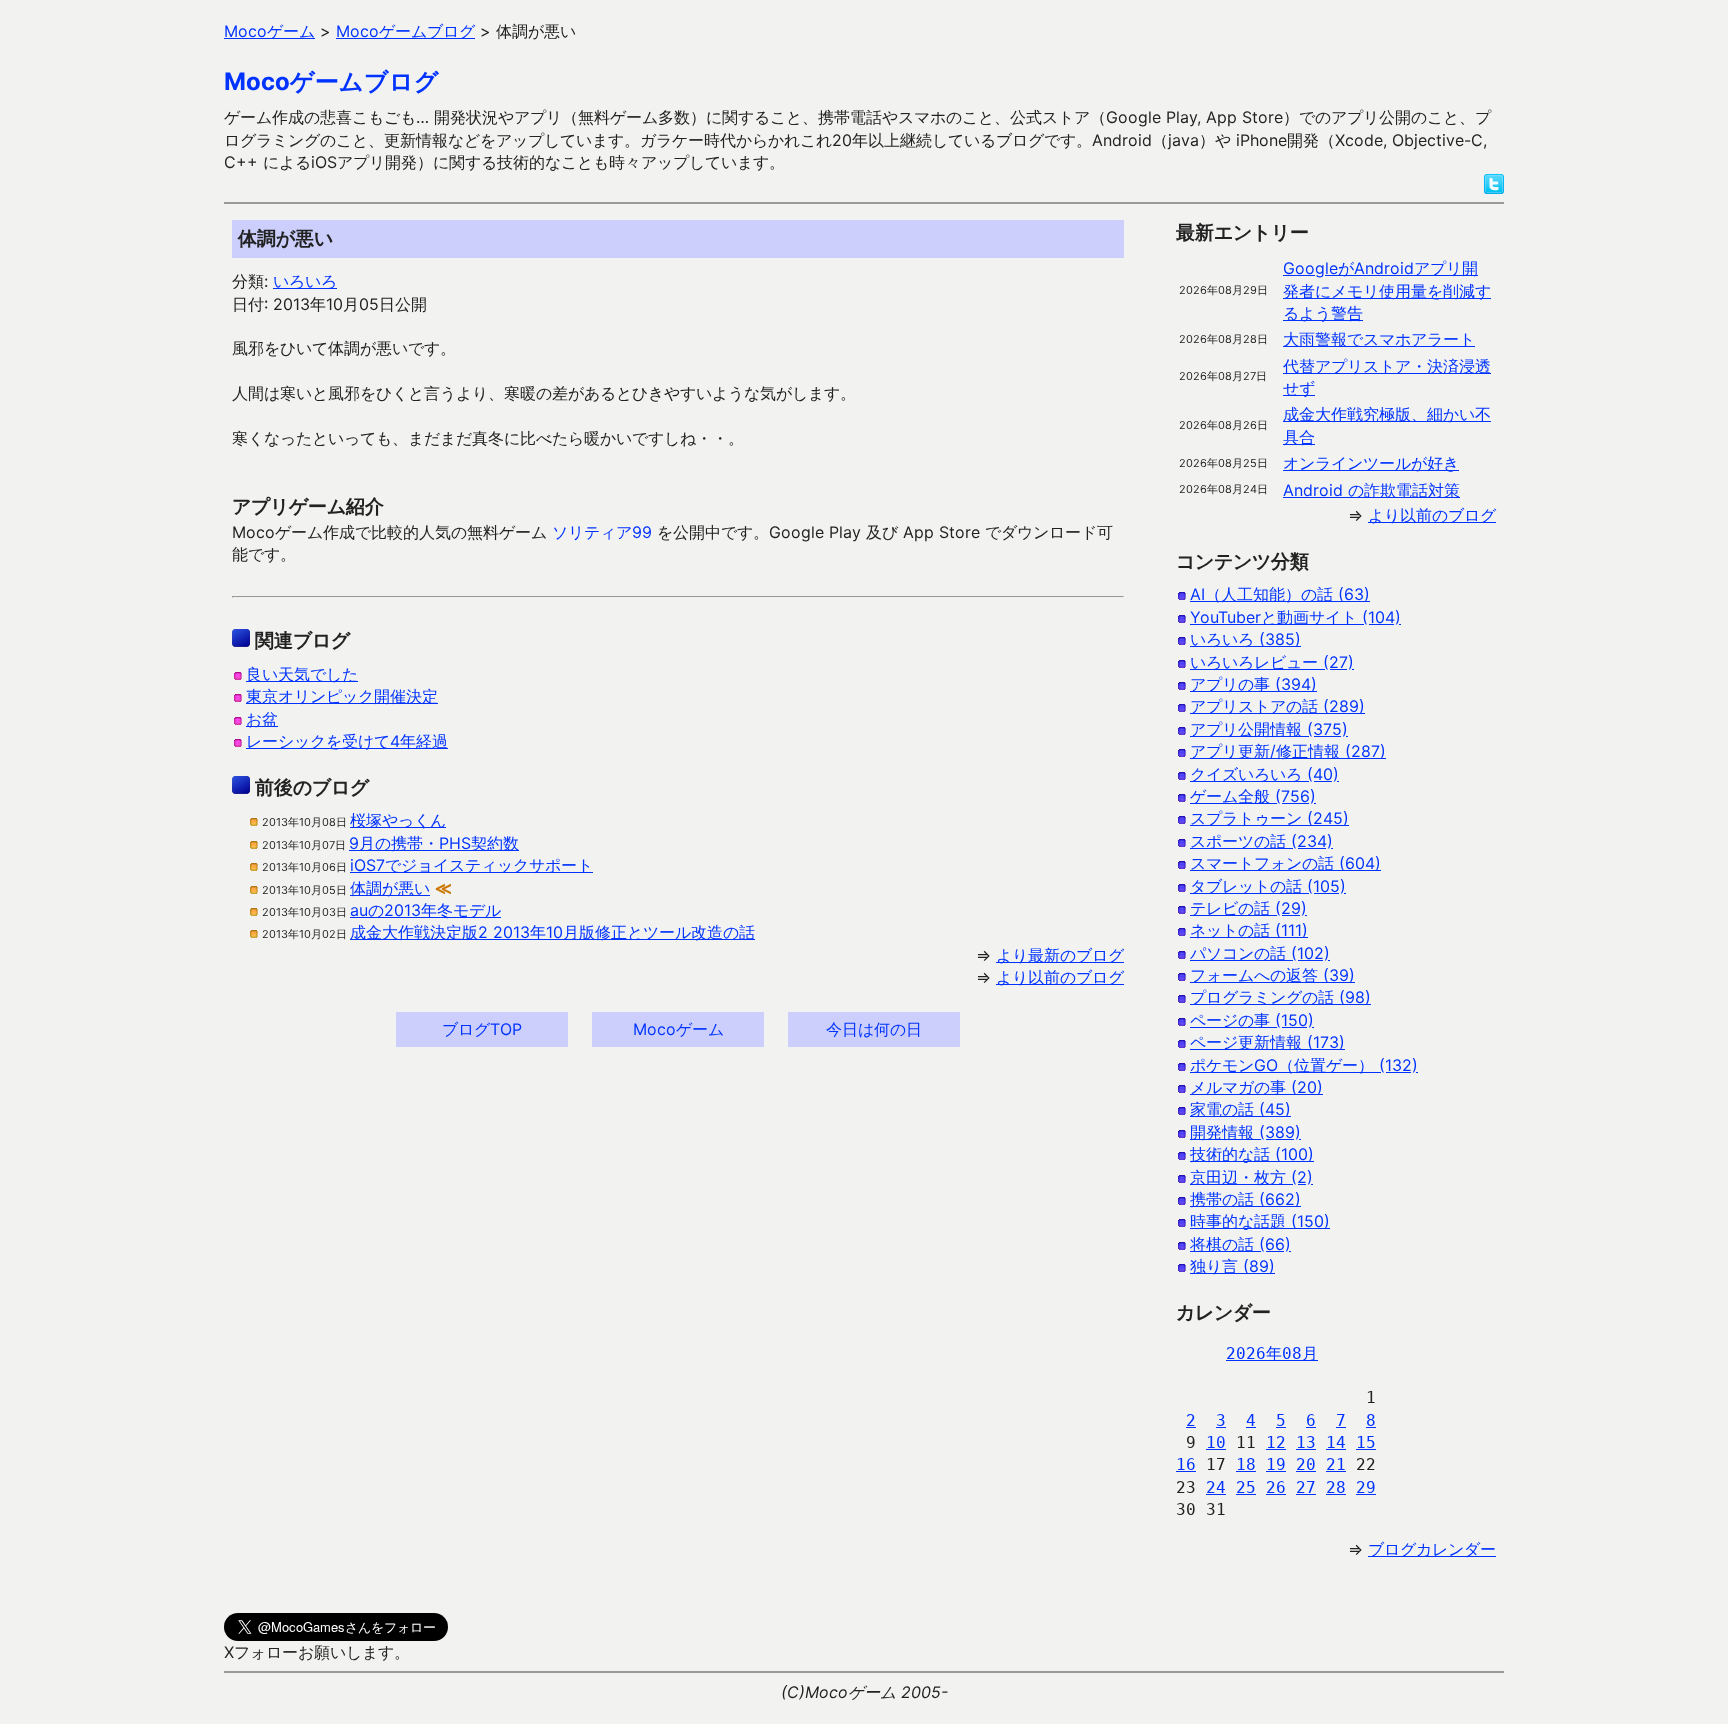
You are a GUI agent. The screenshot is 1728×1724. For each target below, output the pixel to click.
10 (1216, 1442)
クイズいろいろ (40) (1264, 774)
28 (1336, 1487)
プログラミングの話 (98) (1280, 997)
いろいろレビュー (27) (1272, 662)
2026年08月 (1272, 1353)
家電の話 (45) (1240, 1109)
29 (1366, 1487)
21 (1336, 1464)
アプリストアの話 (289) (1277, 706)
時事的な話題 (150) (1260, 1221)
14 (1336, 1442)
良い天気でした (302, 674)
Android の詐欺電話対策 (1371, 490)
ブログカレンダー (1432, 1549)
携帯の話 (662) (1245, 1199)
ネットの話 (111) (1249, 930)
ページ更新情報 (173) (1267, 1042)
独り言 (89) (1232, 1266)
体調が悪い (390, 888)
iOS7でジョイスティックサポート (471, 865)
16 (1186, 1464)
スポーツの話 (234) (1261, 841)
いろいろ (305, 281)
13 (1306, 1442)
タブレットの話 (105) (1268, 886)
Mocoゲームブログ (331, 81)
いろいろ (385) (1245, 639)
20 (1306, 1464)
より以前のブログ (1060, 977)
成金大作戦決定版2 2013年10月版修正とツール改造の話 (552, 932)
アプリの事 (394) (1253, 684)
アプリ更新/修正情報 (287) (1288, 751)
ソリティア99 (602, 532)
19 (1276, 1464)
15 (1366, 1442)
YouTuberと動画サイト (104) (1295, 617)
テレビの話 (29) (1248, 908)
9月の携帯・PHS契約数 (434, 843)
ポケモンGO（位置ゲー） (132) (1304, 1065)
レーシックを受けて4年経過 (347, 741)
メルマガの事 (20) (1256, 1087)
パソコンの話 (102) (1260, 953)
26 (1276, 1487)
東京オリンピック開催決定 (342, 696)
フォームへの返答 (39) (1272, 975)
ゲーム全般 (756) (1253, 796)
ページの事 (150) (1252, 1020)
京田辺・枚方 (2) (1251, 1177)
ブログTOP (482, 1029)
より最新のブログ (1060, 955)
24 (1216, 1487)
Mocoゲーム (678, 1029)
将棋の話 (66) (1240, 1244)
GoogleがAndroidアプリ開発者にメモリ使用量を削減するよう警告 (1387, 290)
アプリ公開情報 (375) (1269, 729)
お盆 (262, 719)
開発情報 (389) (1245, 1132)
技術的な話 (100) (1252, 1154)
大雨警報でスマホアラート (1379, 339)
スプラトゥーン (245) (1269, 818)
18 (1246, 1464)
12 (1276, 1442)
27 (1306, 1487)
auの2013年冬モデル (425, 910)
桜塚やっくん (398, 820)
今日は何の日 (874, 1029)
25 (1246, 1487)
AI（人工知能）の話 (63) (1280, 594)
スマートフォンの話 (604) (1285, 863)
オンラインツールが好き (1371, 463)
